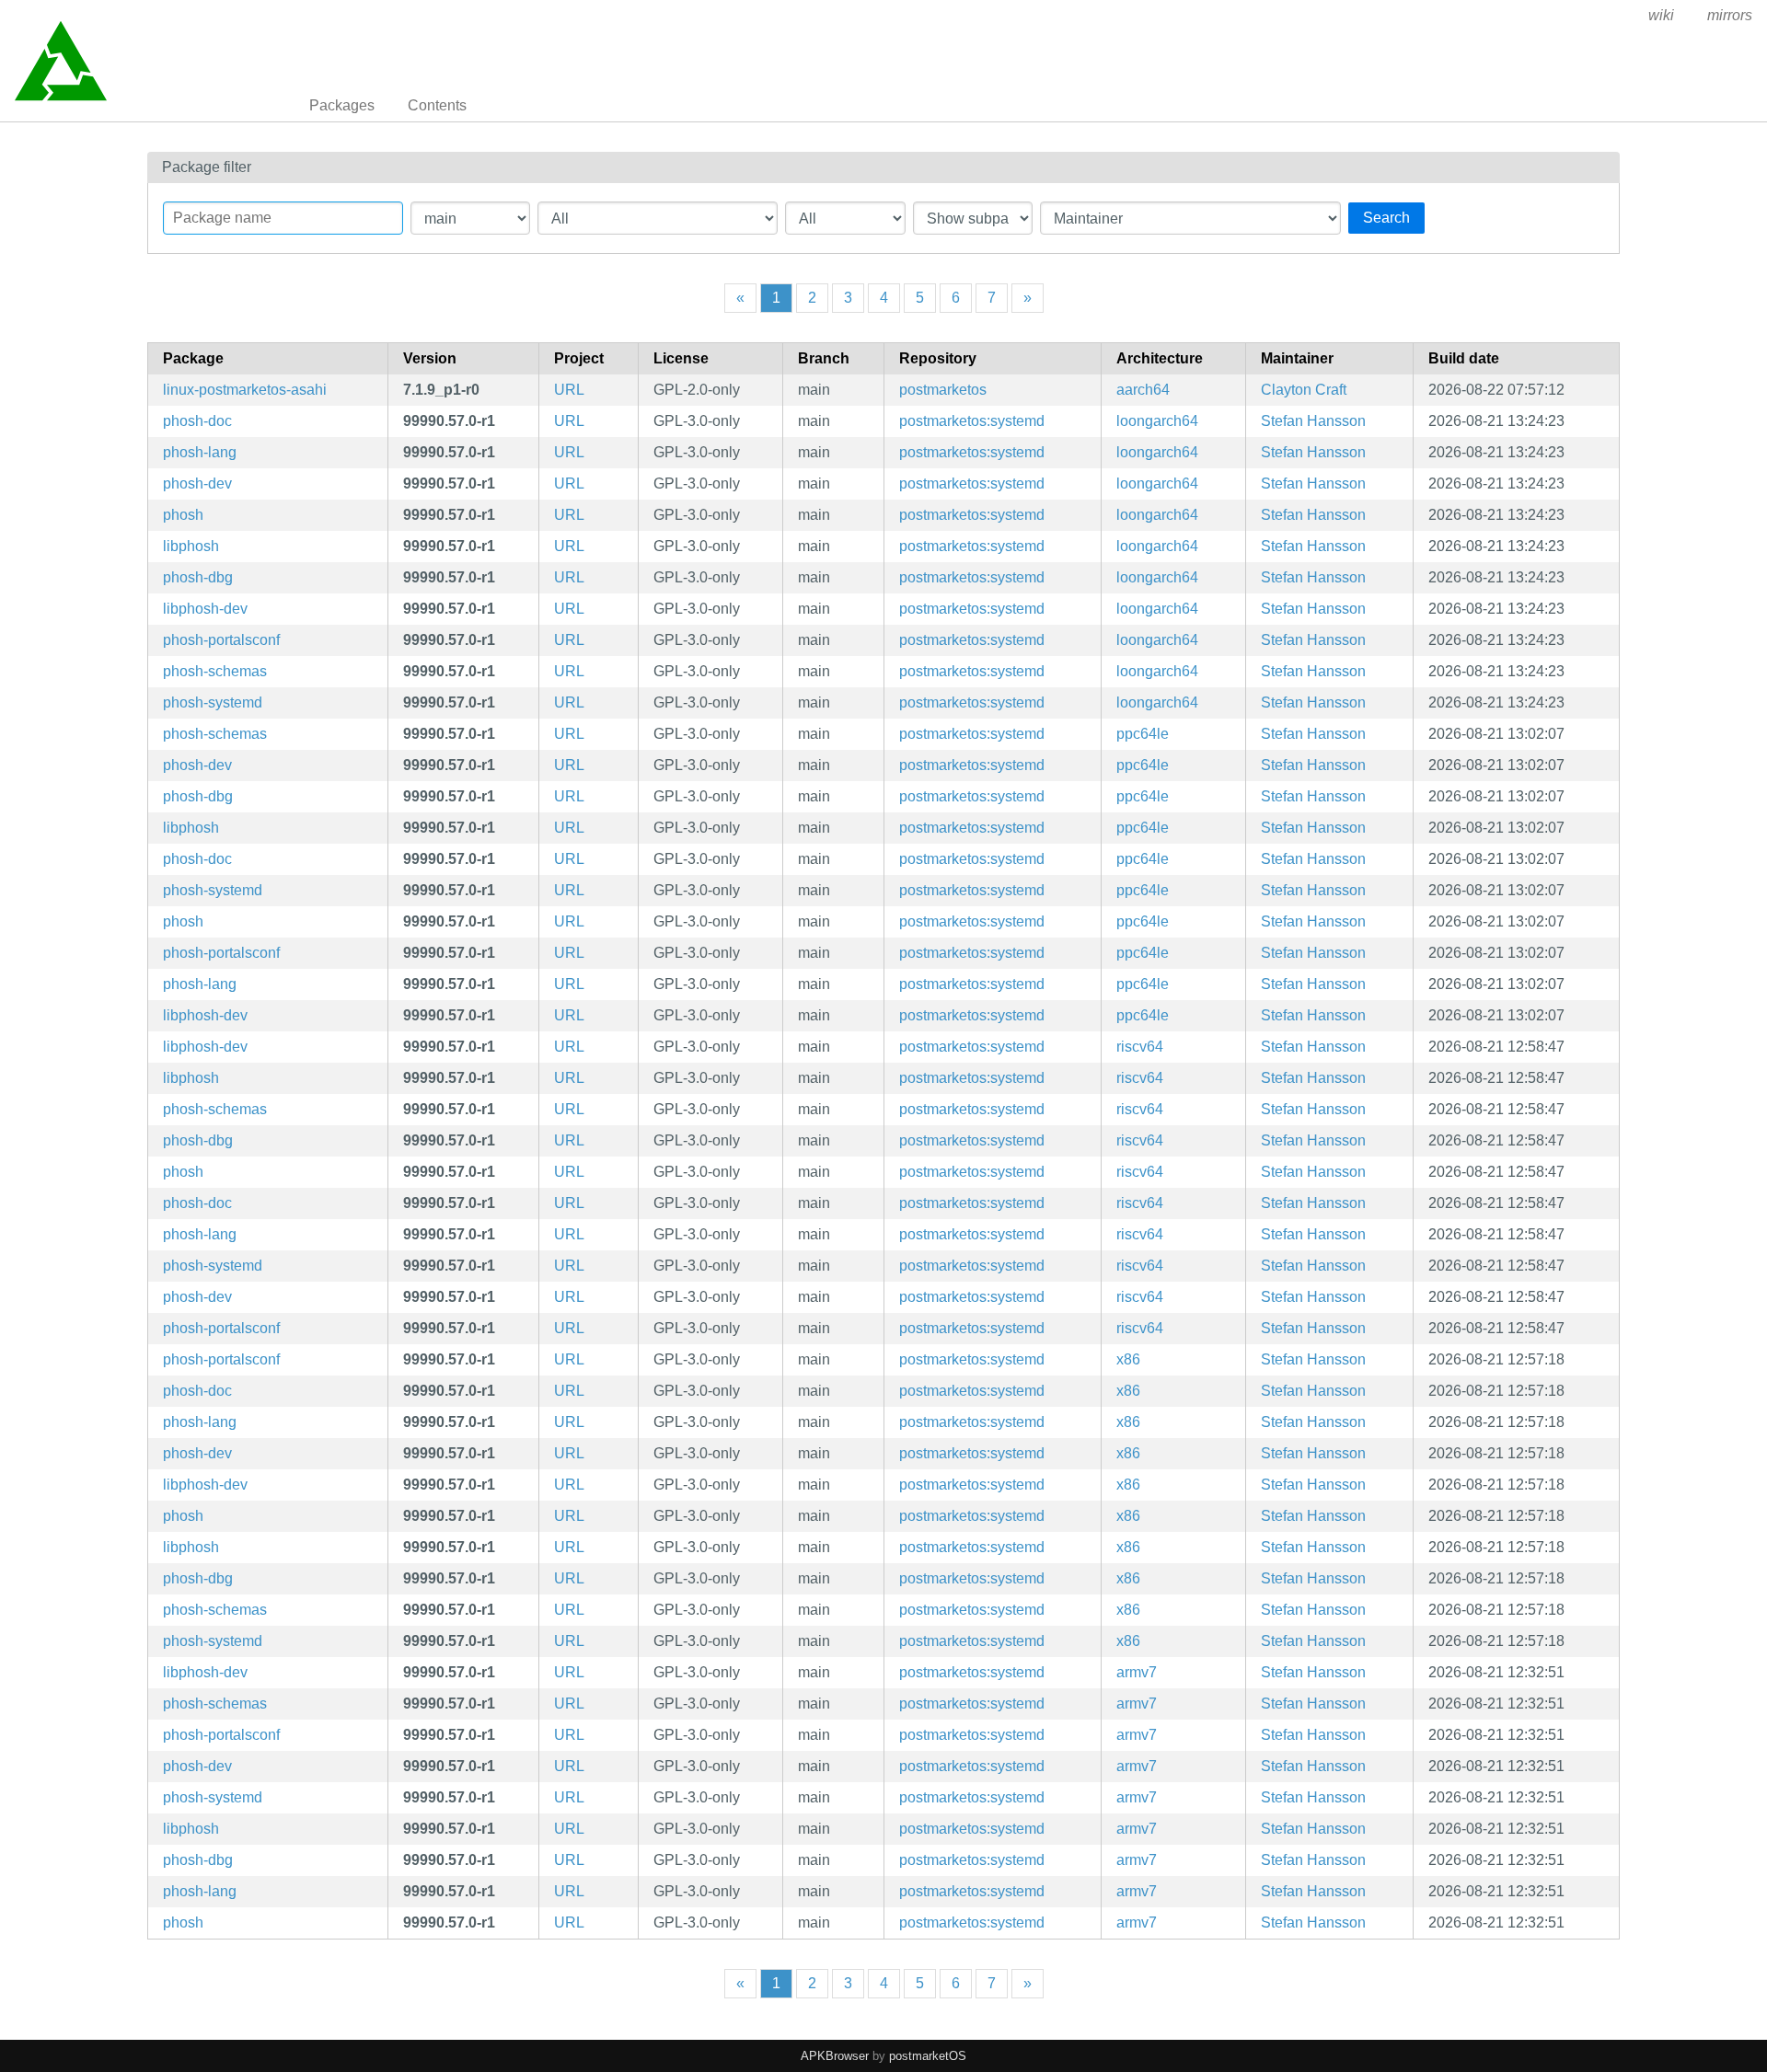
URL (569, 390)
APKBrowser (835, 2056)
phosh (183, 515)
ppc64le (1143, 734)
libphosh (191, 546)
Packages (342, 105)
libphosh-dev (205, 609)
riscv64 (1140, 1047)
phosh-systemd (213, 702)
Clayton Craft (1304, 390)
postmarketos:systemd (972, 421)
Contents (437, 105)
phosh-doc (197, 421)
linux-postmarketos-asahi (245, 390)
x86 (1128, 1359)
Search (1386, 218)
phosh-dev (197, 483)
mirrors (1730, 15)
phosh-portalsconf (221, 640)
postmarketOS (928, 2056)
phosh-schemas (215, 671)
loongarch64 (1157, 421)
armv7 (1137, 1672)
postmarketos (943, 390)
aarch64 (1143, 390)
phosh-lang (200, 452)
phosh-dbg (198, 577)
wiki (1661, 15)
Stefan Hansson (1313, 421)
